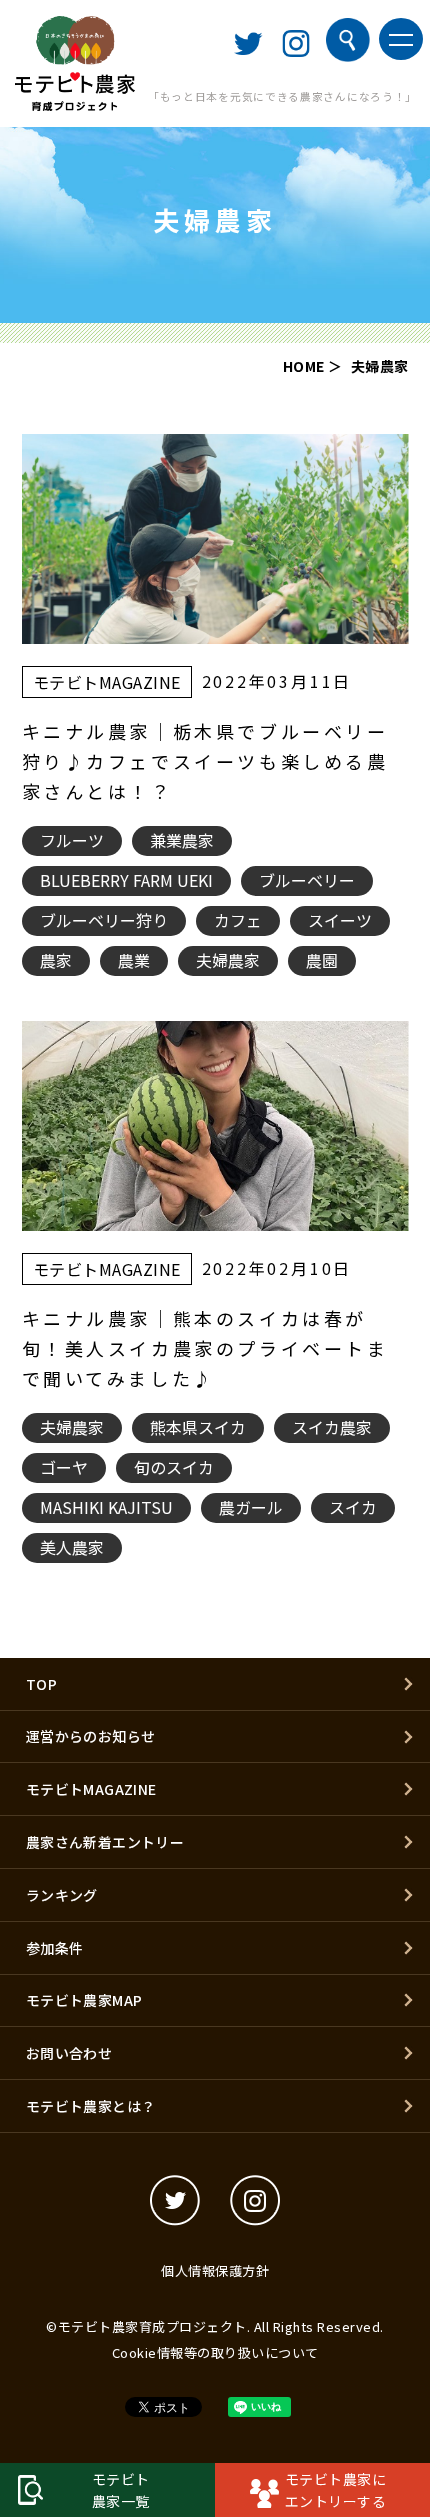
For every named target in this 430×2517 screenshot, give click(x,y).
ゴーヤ (64, 1467)
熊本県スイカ (198, 1427)
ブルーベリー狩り (104, 920)
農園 (322, 960)
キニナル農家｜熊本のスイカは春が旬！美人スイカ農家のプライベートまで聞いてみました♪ (205, 1348)
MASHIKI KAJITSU (106, 1507)
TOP (41, 1684)
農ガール (251, 1507)
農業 (134, 960)
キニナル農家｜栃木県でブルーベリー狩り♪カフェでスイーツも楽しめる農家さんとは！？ (205, 761)
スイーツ (340, 920)
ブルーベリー (307, 880)
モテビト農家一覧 (121, 2490)
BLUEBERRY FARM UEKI (126, 880)
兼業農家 (182, 840)
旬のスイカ (174, 1467)
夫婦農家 (228, 960)
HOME (304, 366)
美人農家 (72, 1547)
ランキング (62, 1895)
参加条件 (55, 1948)
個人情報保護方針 (215, 2270)
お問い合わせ (69, 2053)
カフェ (238, 920)
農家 (56, 960)
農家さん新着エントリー (105, 1842)
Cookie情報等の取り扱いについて (215, 2352)
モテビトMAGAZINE (107, 682)
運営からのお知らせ (91, 1736)
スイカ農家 (332, 1427)
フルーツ (72, 840)
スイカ (353, 1507)
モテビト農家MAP (84, 2000)
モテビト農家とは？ (91, 2106)
